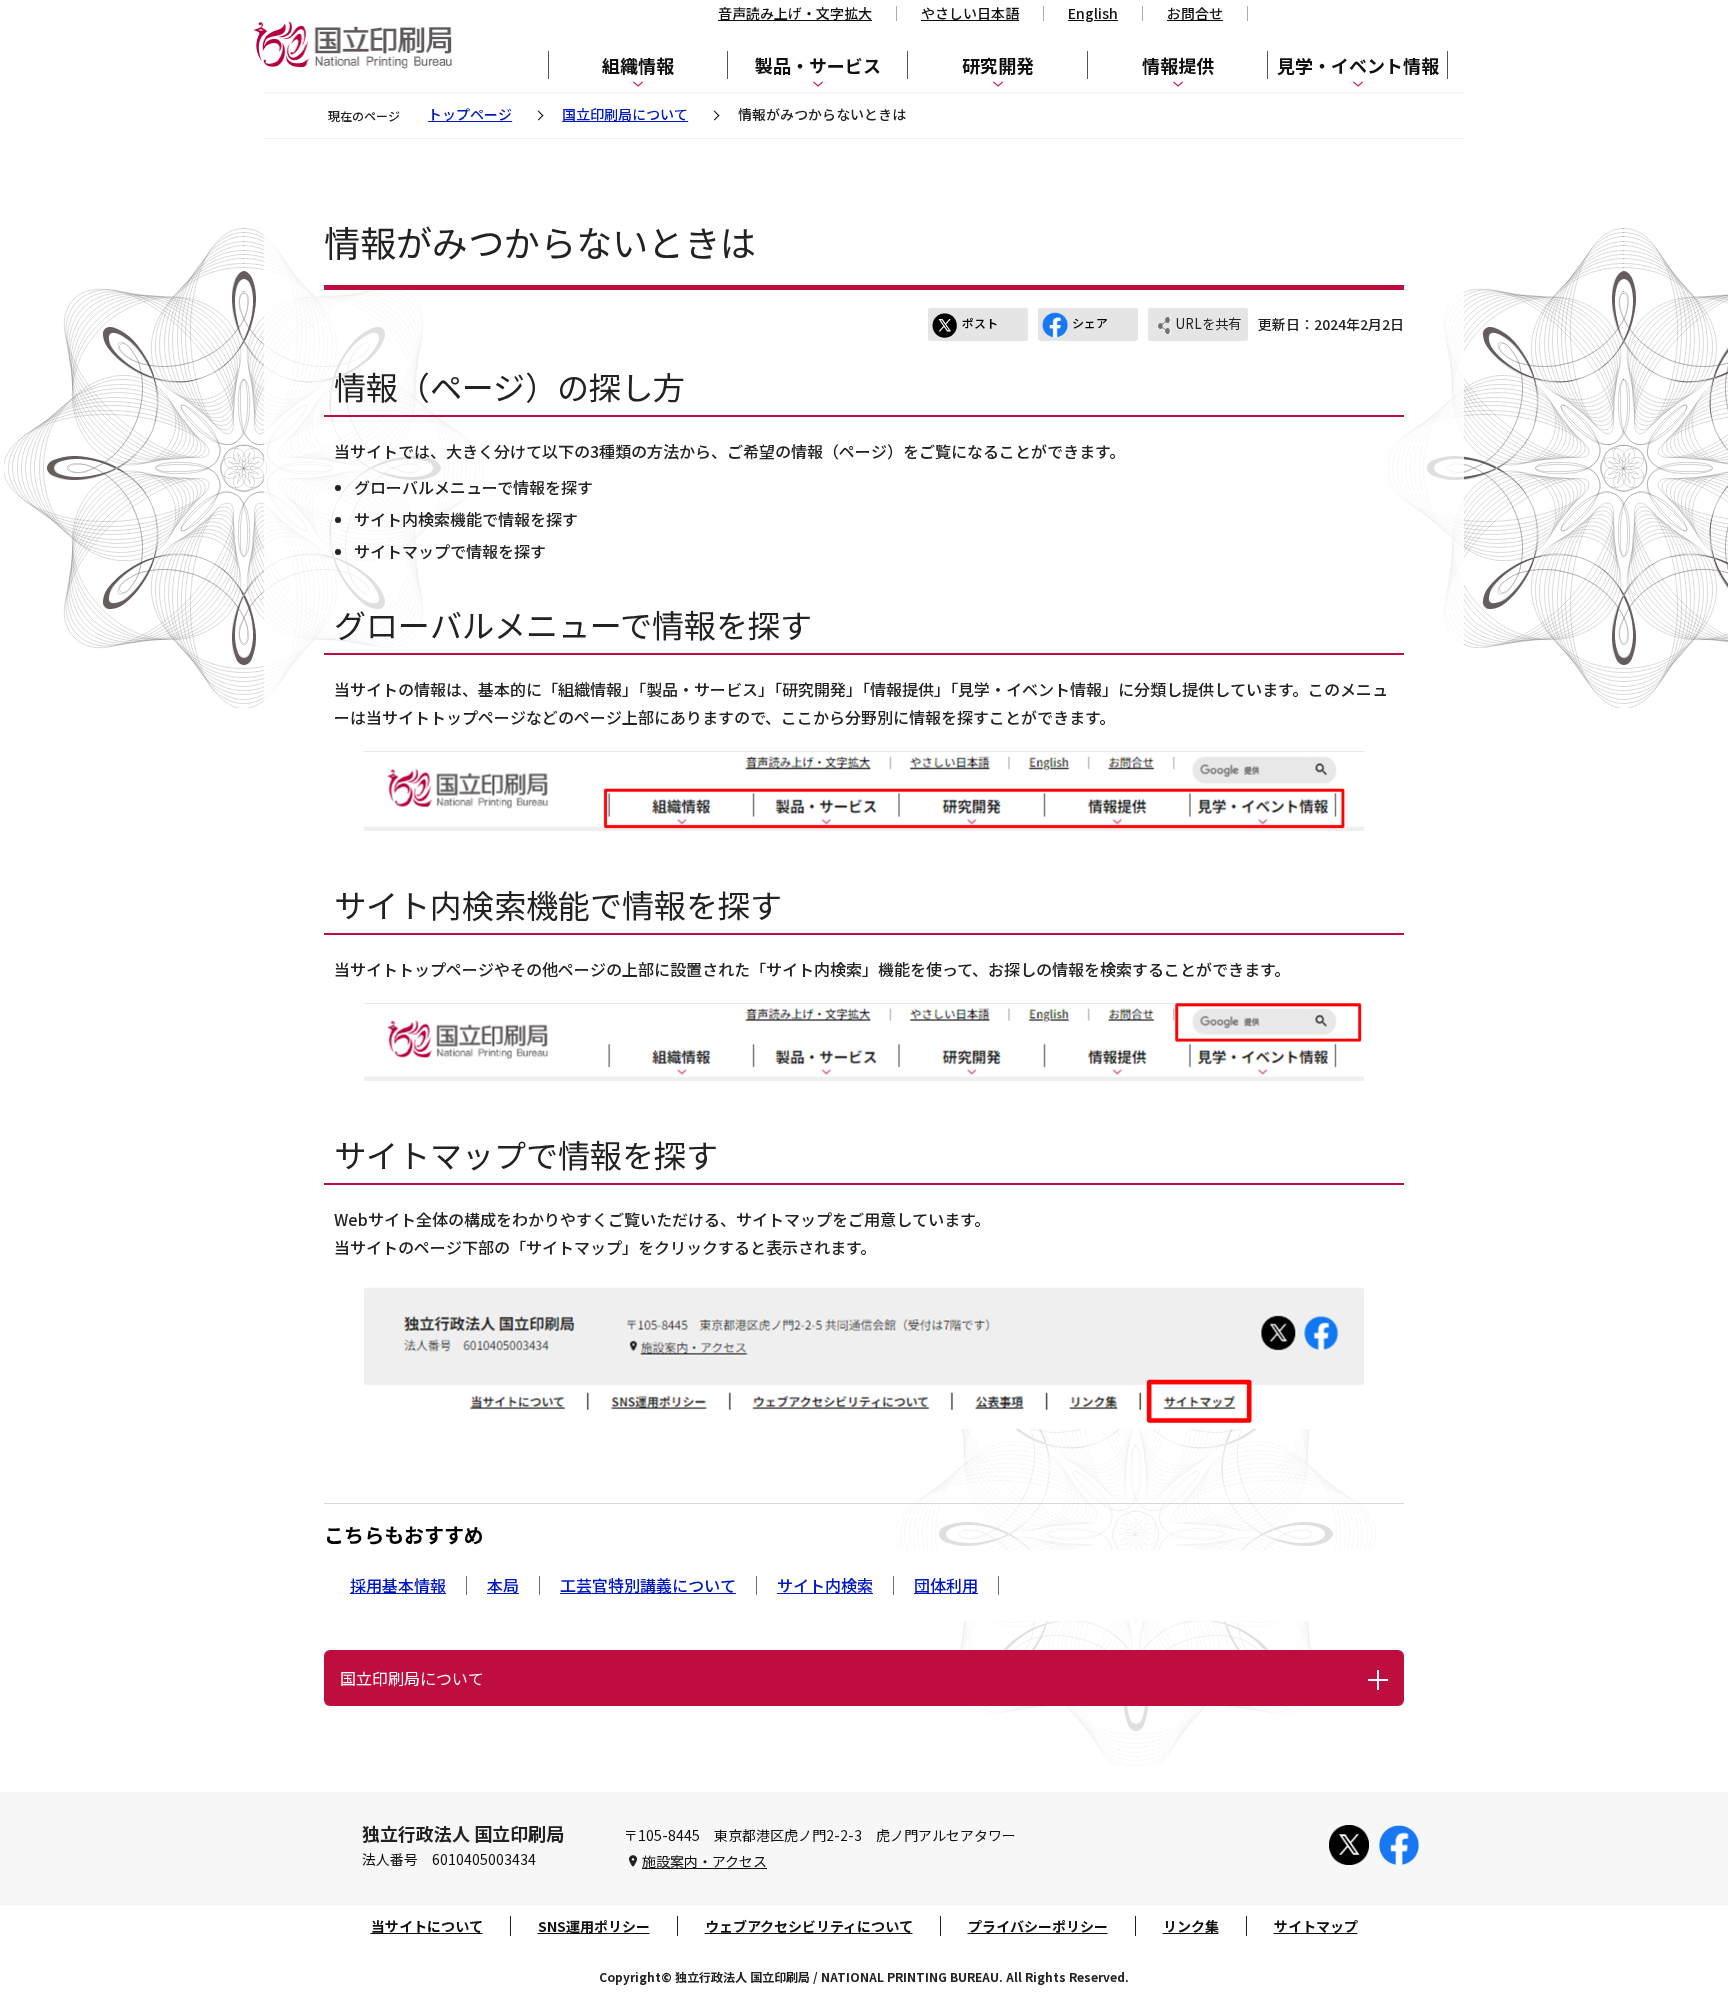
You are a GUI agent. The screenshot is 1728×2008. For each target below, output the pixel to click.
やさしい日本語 (970, 13)
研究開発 (998, 65)
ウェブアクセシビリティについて (809, 1926)
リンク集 (1191, 1926)
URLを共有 (1208, 323)
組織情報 (638, 65)
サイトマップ (1316, 1926)
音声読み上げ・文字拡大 (795, 13)
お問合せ (1195, 13)
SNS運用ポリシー (594, 1926)
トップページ (470, 114)
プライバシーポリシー (1038, 1926)
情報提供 (1178, 65)
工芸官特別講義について (648, 1585)
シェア (1090, 322)
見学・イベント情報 (1358, 65)
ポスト (980, 322)
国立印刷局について (625, 114)
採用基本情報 (398, 1585)
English (1093, 13)
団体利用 (946, 1585)
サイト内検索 (825, 1585)
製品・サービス (818, 65)
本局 (503, 1585)
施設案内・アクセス (704, 1861)
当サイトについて (427, 1926)
